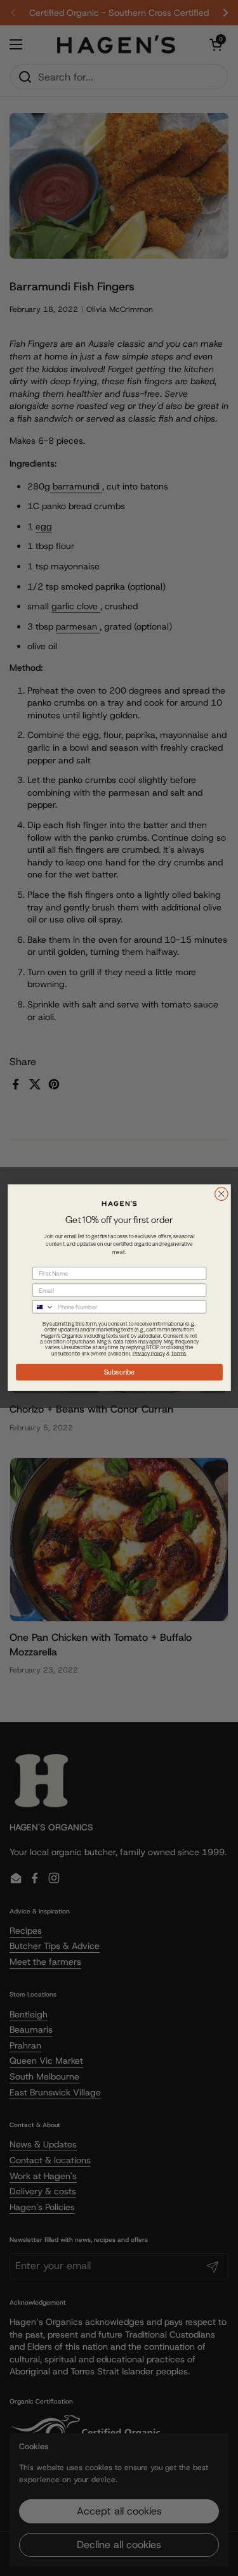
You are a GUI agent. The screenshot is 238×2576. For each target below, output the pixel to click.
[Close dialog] (221, 1194)
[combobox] (43, 1307)
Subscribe (119, 1372)
